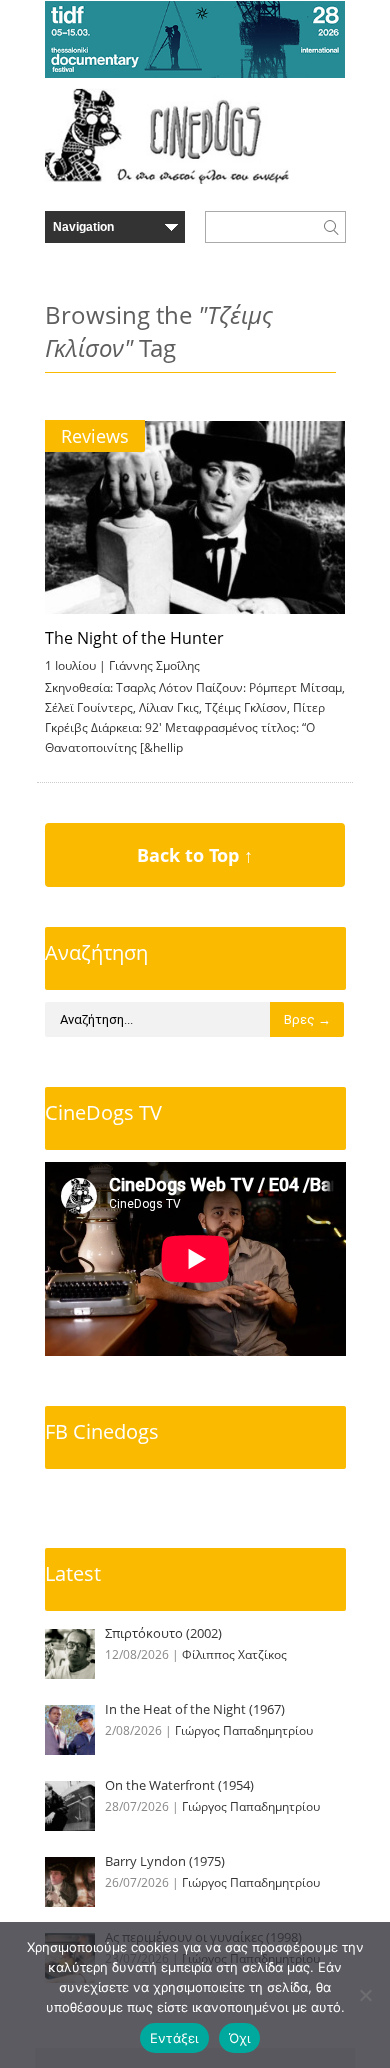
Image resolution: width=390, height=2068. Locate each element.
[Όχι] (365, 1995)
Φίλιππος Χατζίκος (234, 1654)
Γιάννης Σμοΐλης (154, 665)
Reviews (95, 436)
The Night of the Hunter (134, 638)
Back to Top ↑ (195, 855)
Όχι (240, 2038)
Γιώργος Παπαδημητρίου (244, 1730)
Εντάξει (174, 2038)
